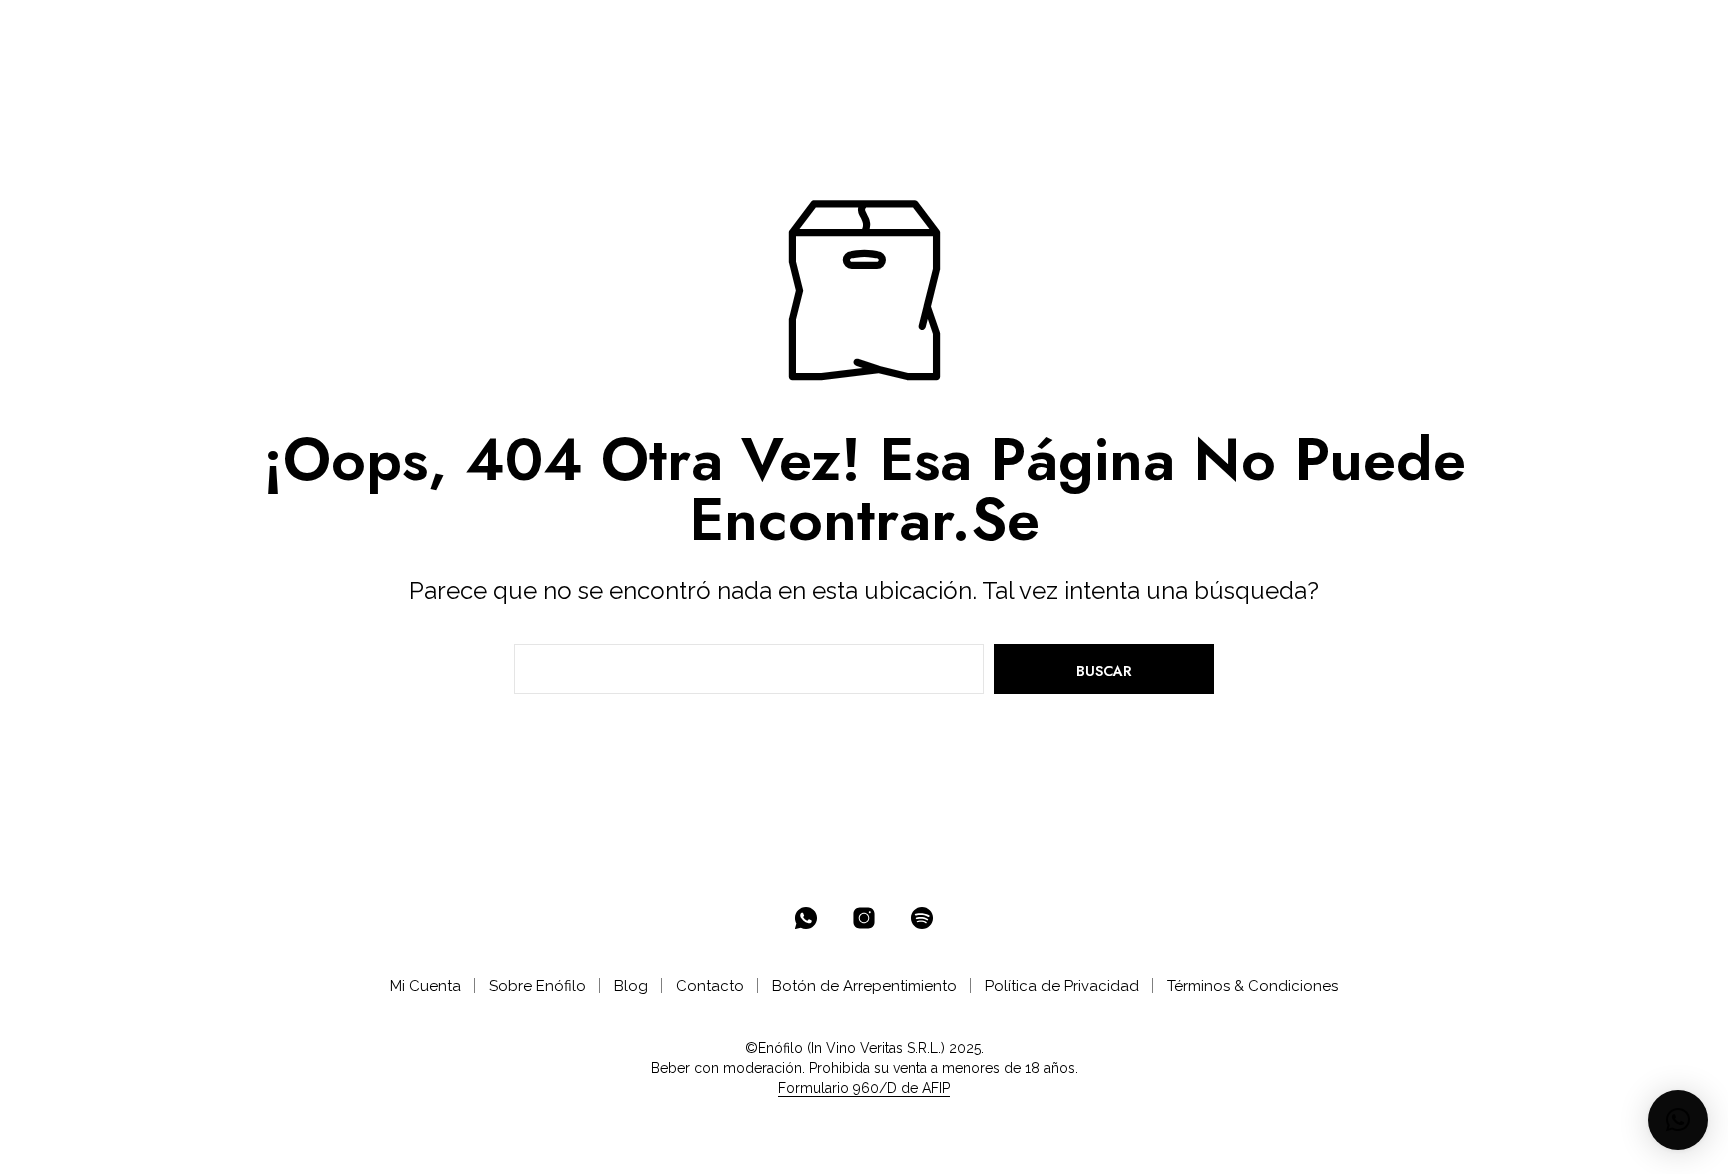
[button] (1586, 31)
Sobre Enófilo (537, 986)
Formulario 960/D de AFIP (864, 1088)
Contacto (710, 986)
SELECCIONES (443, 31)
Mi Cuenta (425, 986)
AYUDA (707, 31)
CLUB (549, 31)
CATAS (632, 31)
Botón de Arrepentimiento (864, 986)
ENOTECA (321, 31)
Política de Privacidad (1062, 986)
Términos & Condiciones (1252, 986)
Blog (631, 986)
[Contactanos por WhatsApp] (806, 918)
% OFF (235, 31)
